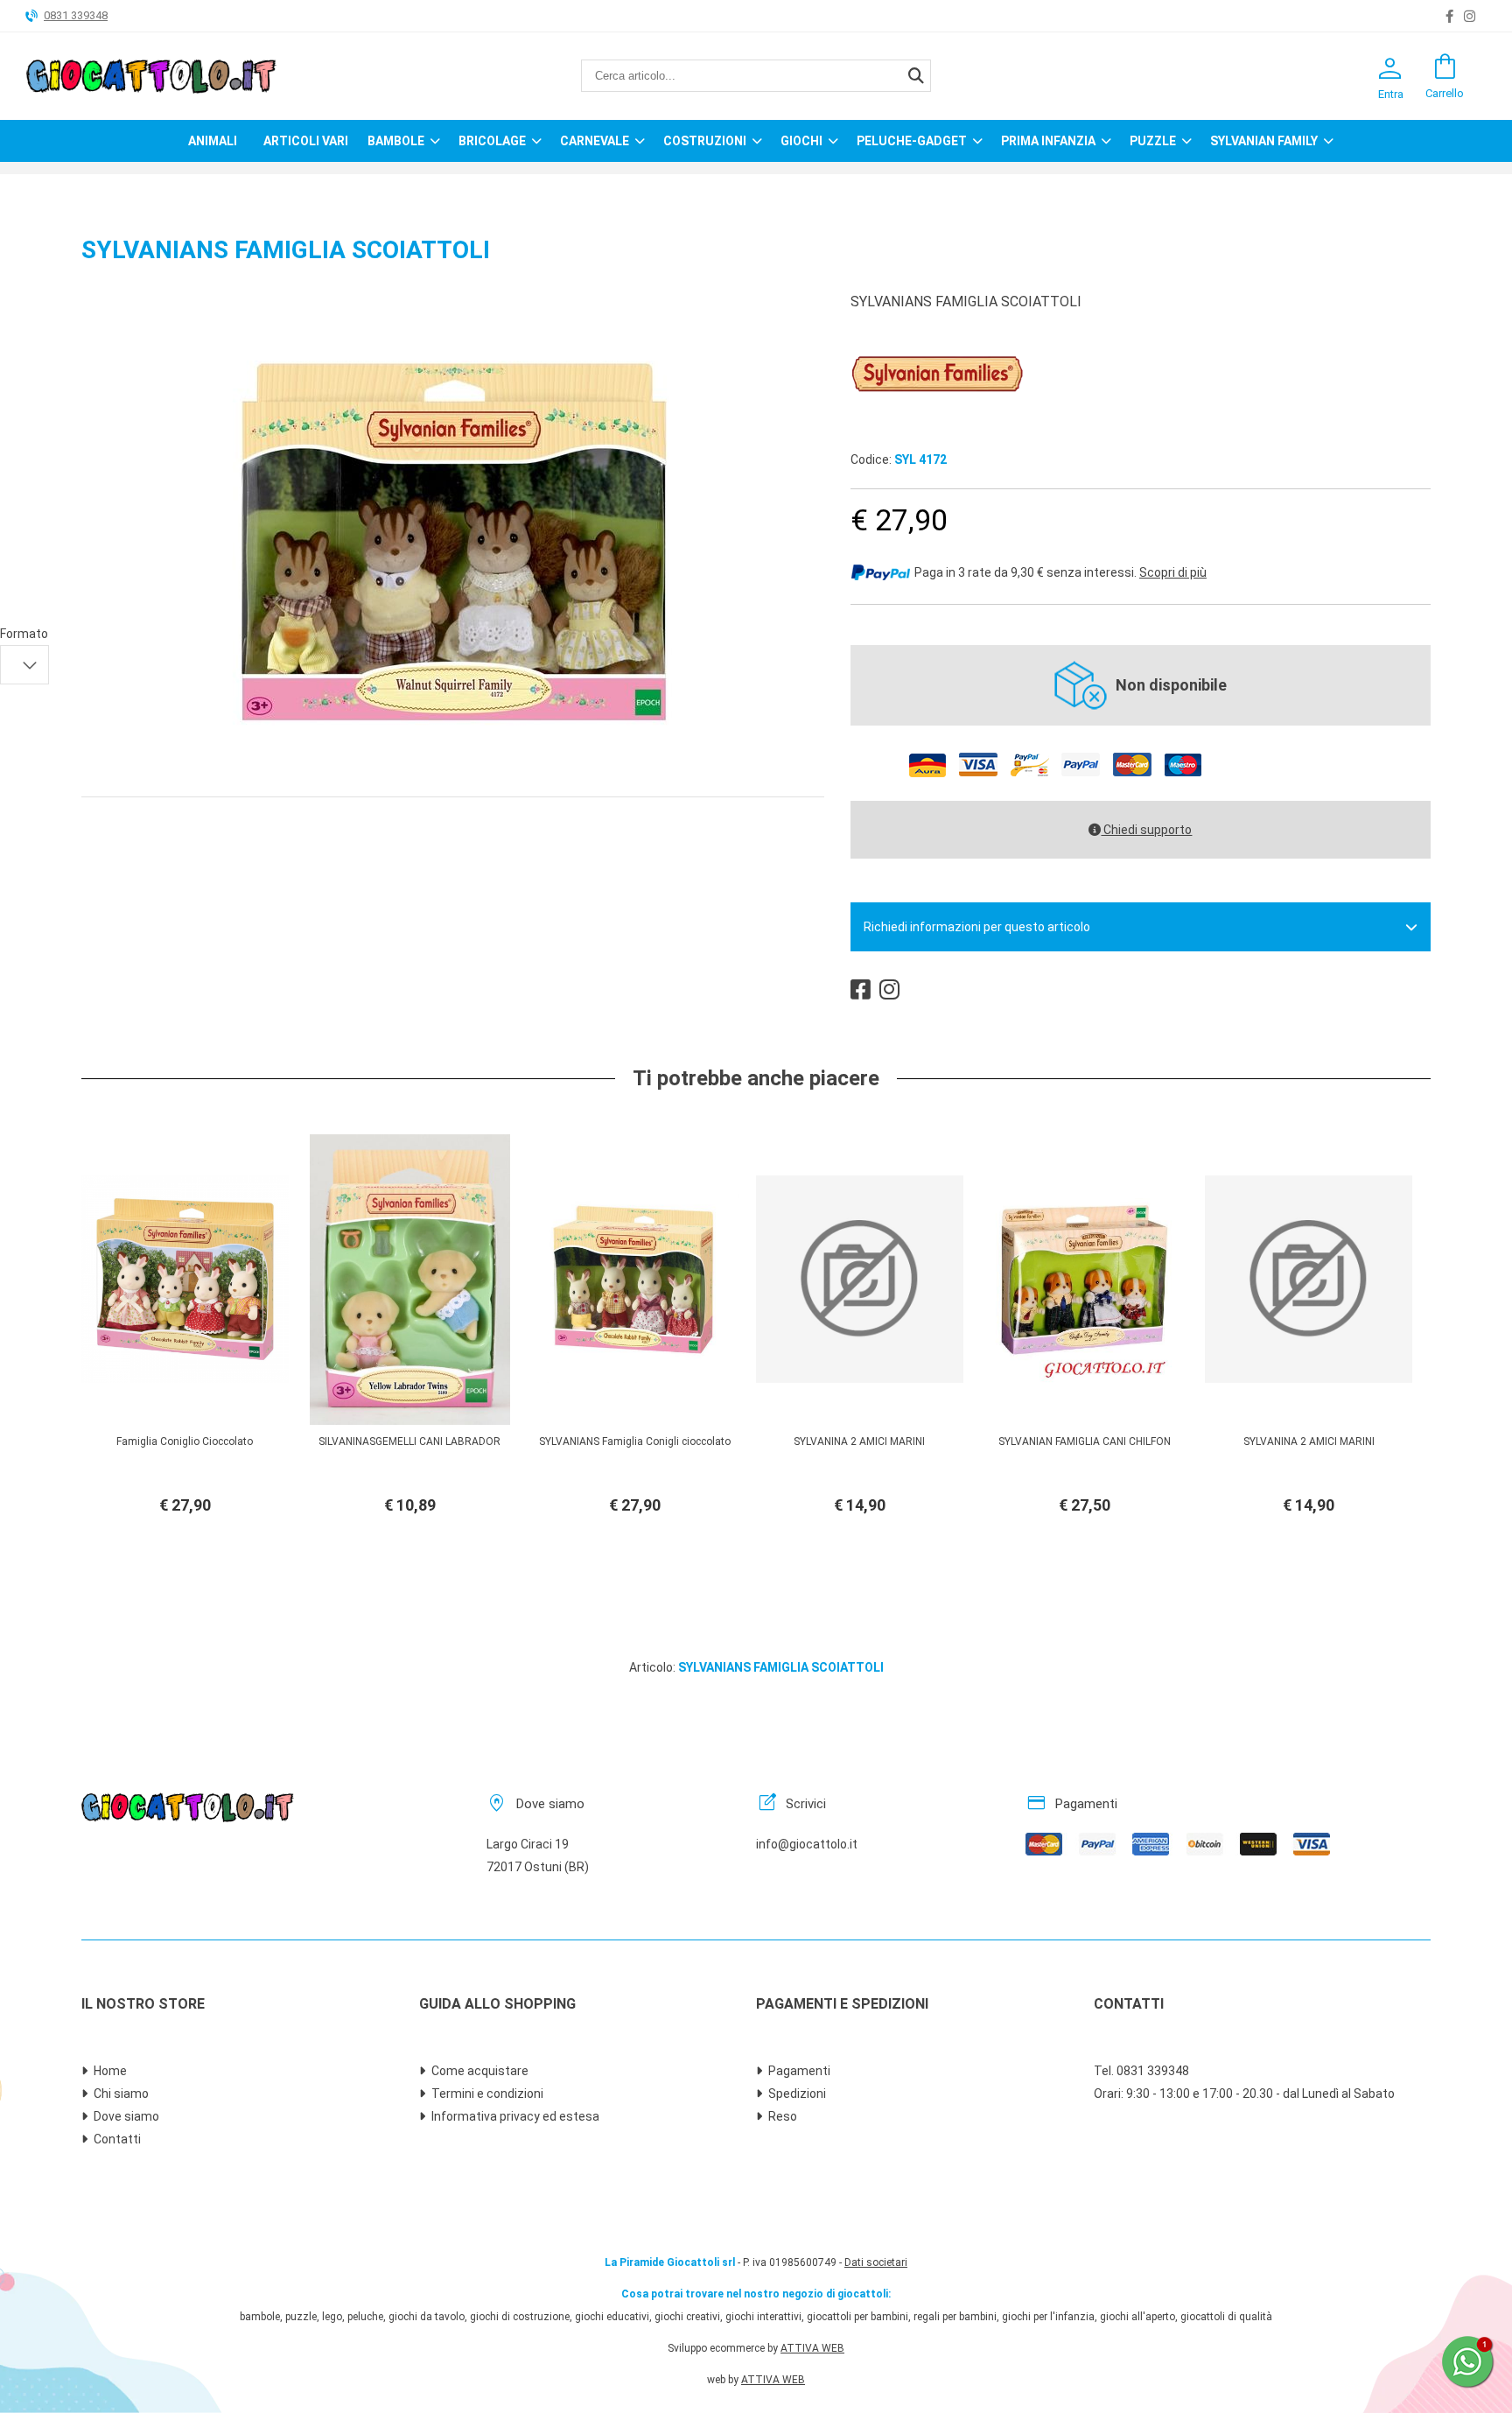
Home (110, 2071)
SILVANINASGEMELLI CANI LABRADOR (409, 1441)
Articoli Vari (306, 141)
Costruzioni (705, 141)
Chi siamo (121, 2094)
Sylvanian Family (1264, 141)
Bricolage (492, 141)
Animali (213, 141)
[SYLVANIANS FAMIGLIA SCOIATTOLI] (453, 759)
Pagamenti (799, 2071)
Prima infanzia (1048, 141)
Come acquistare (480, 2071)
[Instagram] (1470, 17)
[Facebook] (1449, 17)
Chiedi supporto (1146, 830)
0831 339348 (76, 15)
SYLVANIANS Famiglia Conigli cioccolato (635, 1441)
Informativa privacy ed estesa (515, 2116)
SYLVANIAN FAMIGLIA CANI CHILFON (1085, 1441)
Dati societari (876, 2262)
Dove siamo (126, 2116)
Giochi (801, 141)
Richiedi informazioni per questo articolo (977, 927)
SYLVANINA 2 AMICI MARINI (859, 1441)
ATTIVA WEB (812, 2348)
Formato (24, 634)
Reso (783, 2116)
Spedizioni (797, 2094)
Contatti (117, 2139)
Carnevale (595, 141)
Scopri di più (1173, 572)
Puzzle (1153, 141)
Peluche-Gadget (912, 141)
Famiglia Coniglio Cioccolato (185, 1441)
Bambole (396, 141)
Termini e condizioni (487, 2094)
